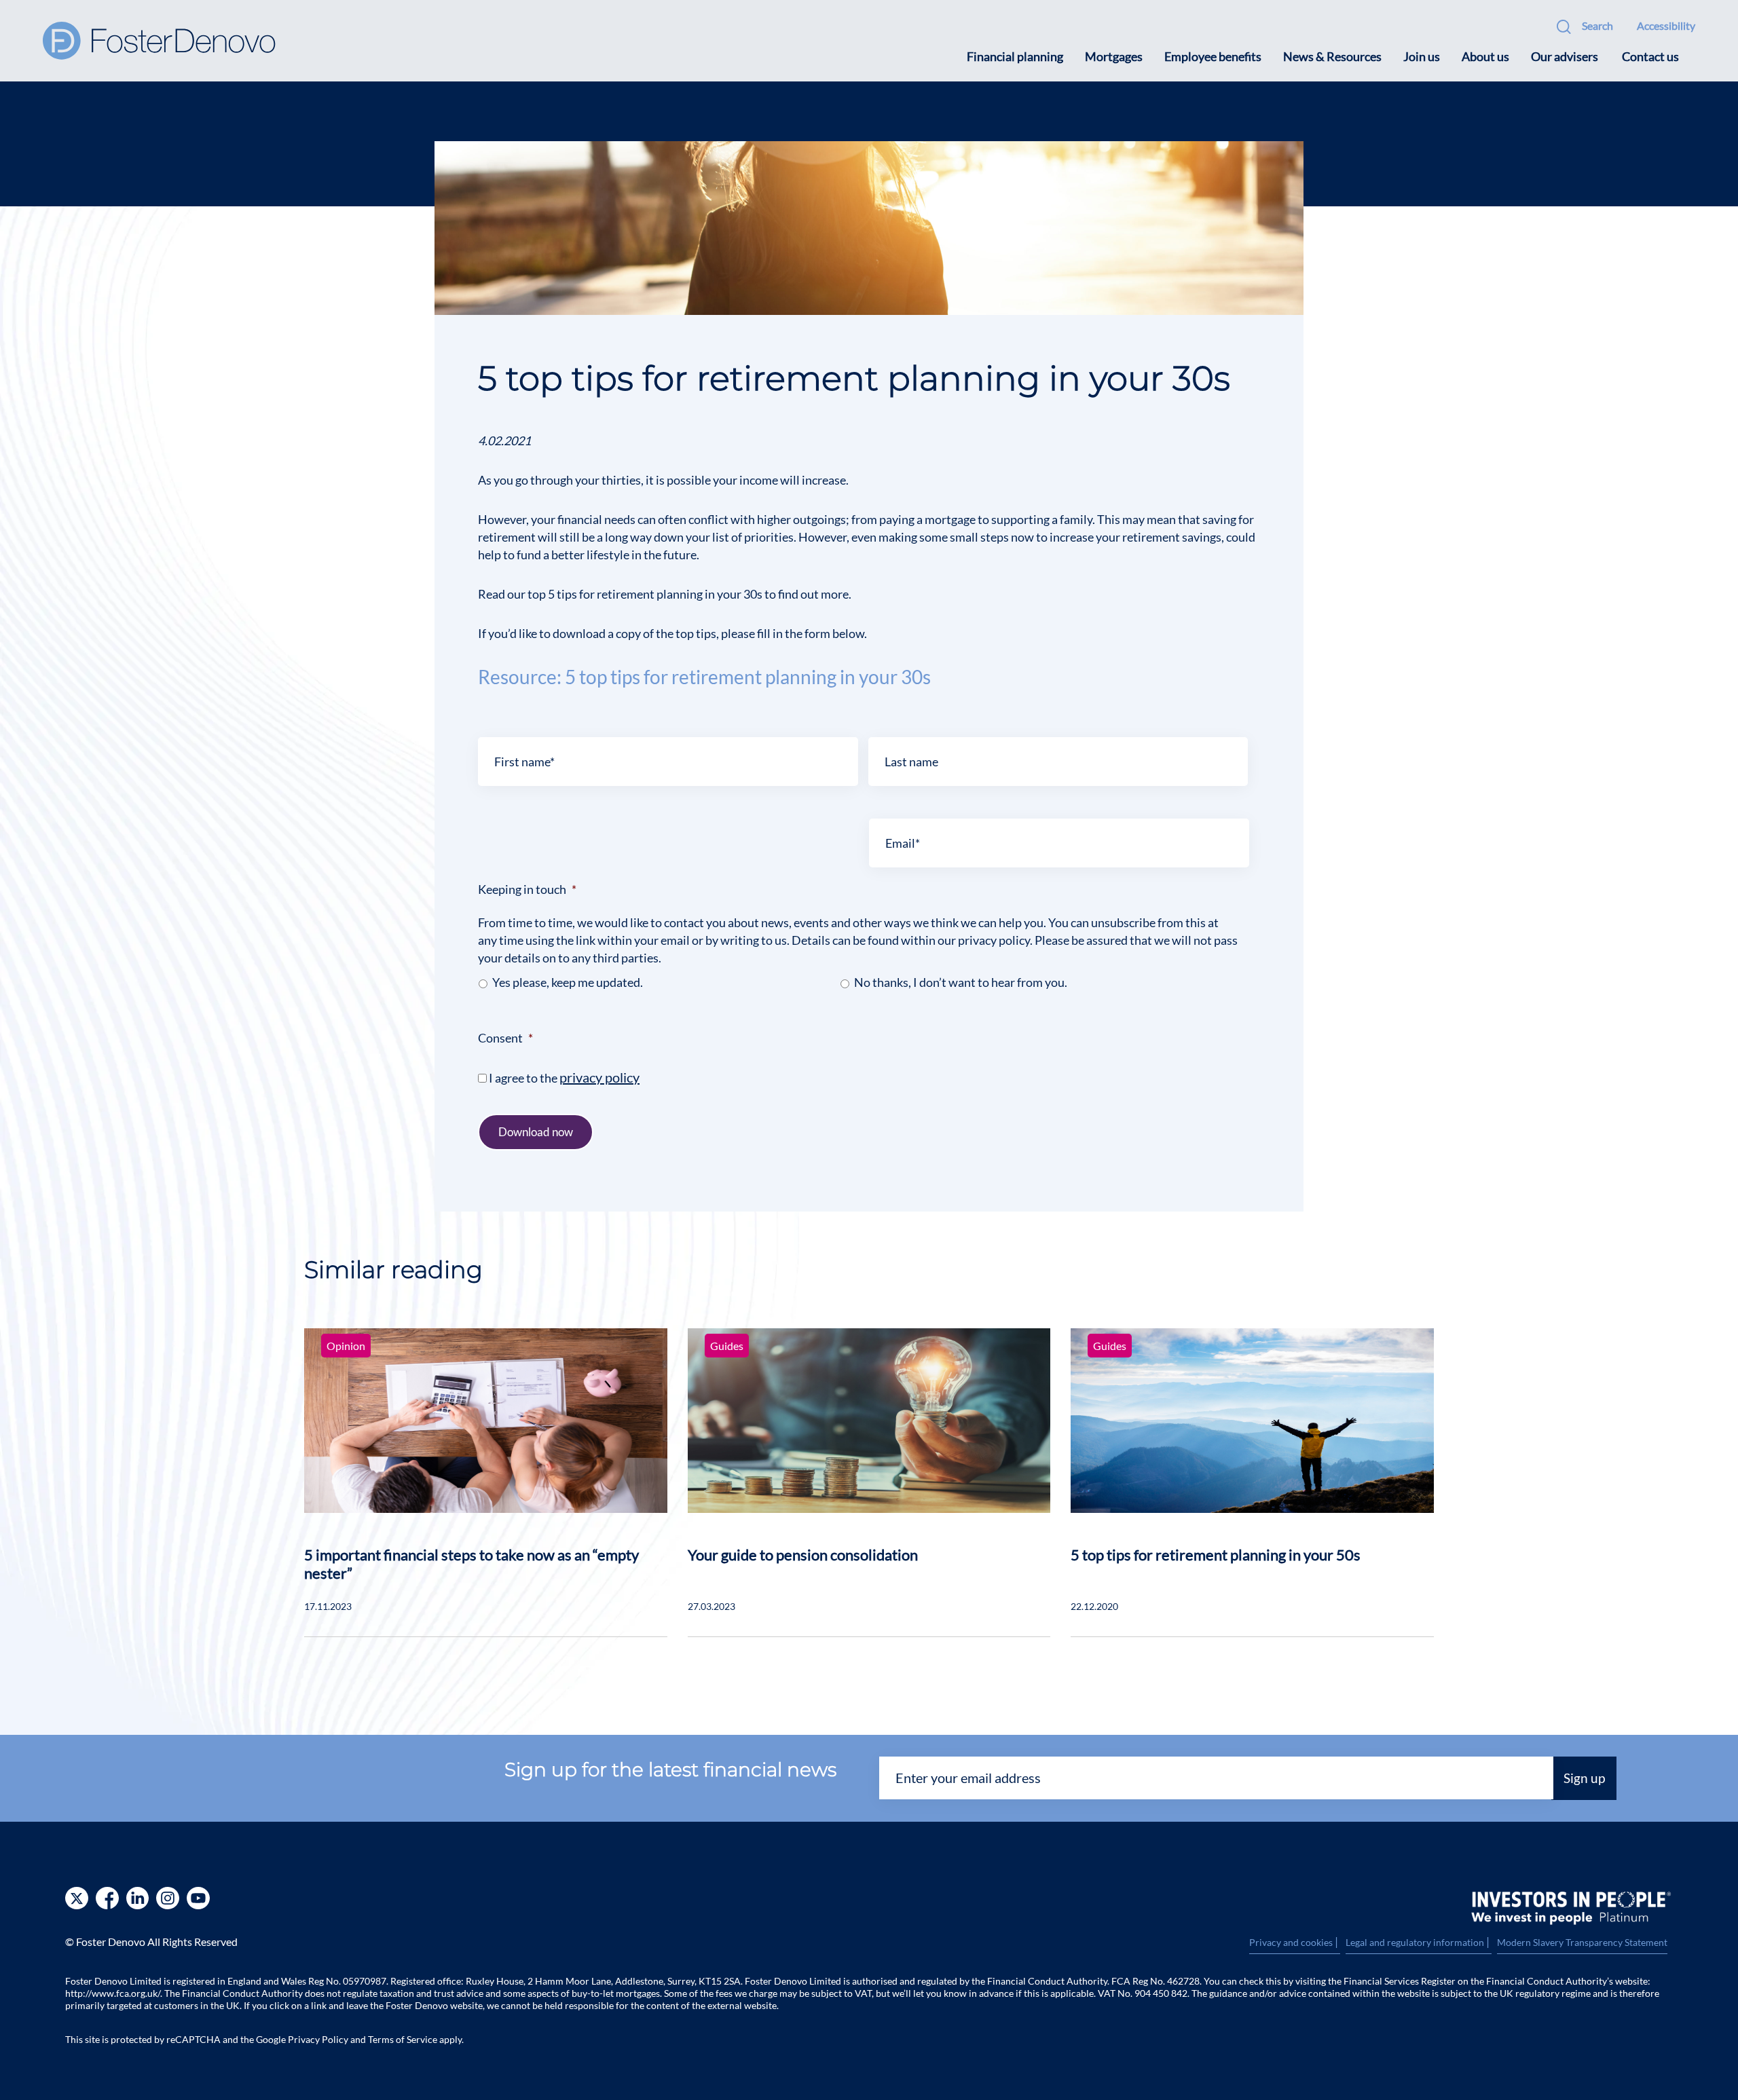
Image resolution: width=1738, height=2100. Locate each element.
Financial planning (1015, 56)
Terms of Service (403, 2039)
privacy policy (599, 1077)
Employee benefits (1213, 56)
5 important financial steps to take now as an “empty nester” (472, 1564)
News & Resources (1332, 56)
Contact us (1650, 56)
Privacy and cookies (1295, 1943)
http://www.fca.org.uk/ (113, 1993)
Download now (536, 1132)
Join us (1422, 56)
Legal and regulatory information (1419, 1943)
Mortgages (1114, 56)
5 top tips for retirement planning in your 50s (1216, 1555)
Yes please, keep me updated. (568, 982)
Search (1597, 25)
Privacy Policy (318, 2039)
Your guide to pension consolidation (803, 1555)
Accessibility (1666, 25)
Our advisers (1565, 56)
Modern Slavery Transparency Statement (1582, 1942)
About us (1485, 56)
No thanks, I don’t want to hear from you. (961, 982)
